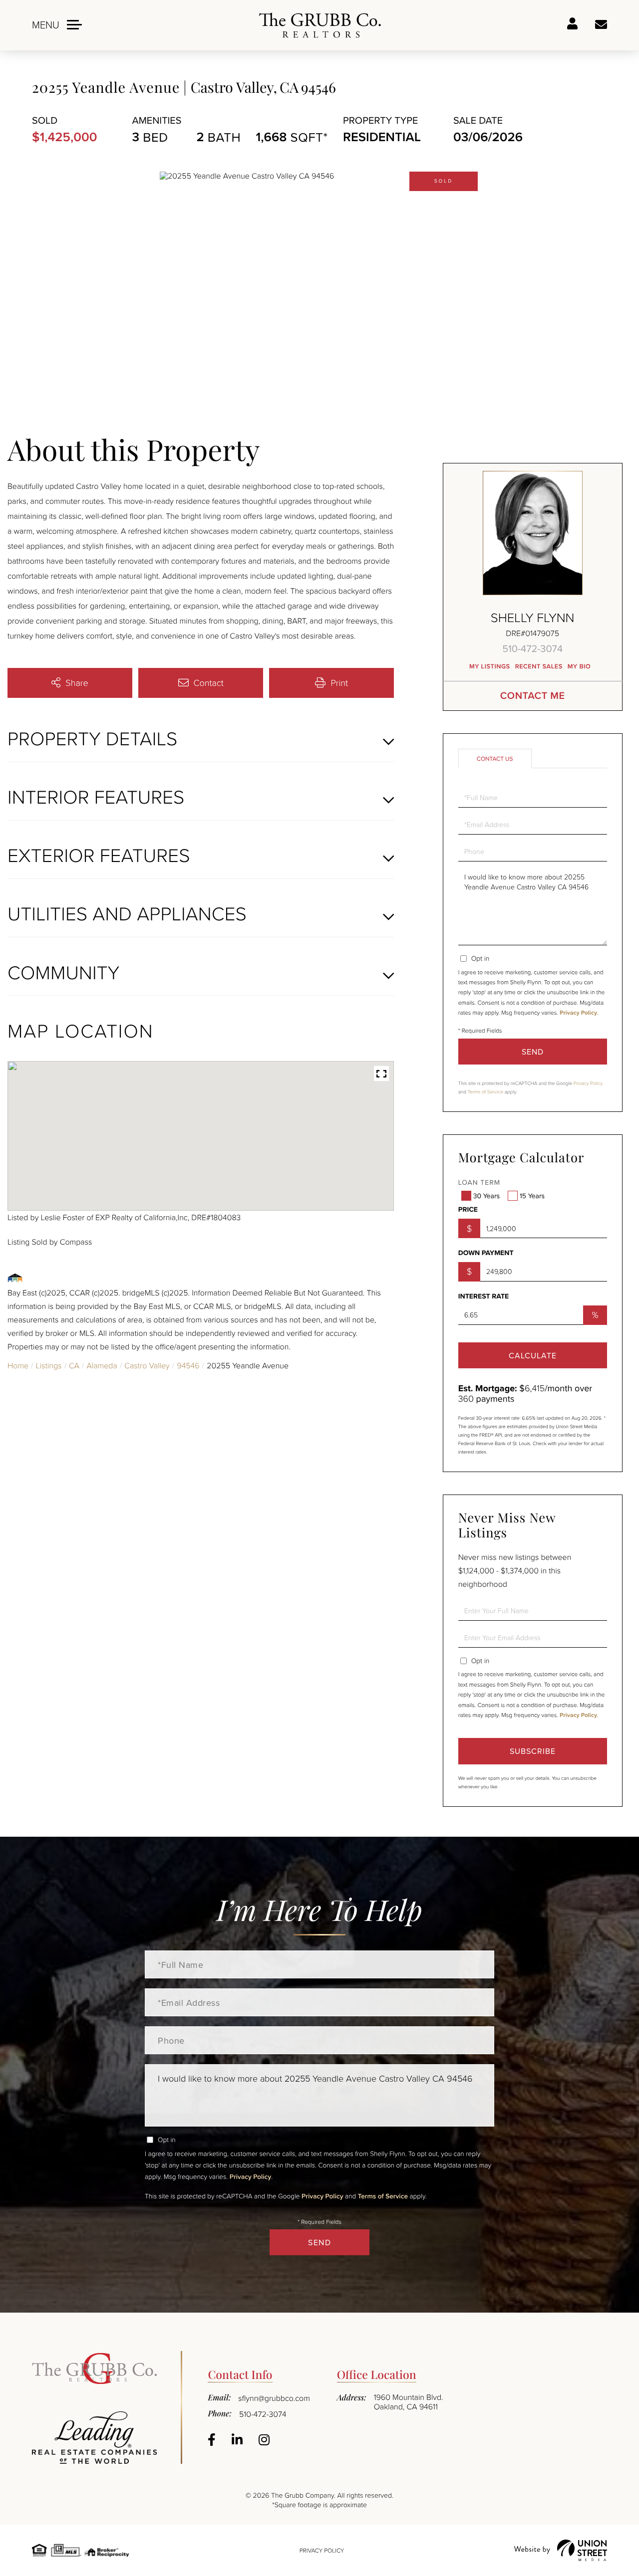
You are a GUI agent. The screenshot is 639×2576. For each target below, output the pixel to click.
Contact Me (533, 696)
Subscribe (533, 1751)
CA (74, 1365)
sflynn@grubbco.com (274, 2398)
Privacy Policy (578, 1013)
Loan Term (479, 1182)
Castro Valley (147, 1365)
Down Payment (486, 1253)
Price (468, 1210)
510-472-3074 (532, 648)
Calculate (533, 1355)
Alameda (102, 1365)
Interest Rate (484, 1296)
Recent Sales (539, 666)
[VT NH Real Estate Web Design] (561, 2550)
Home (18, 1365)
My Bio (579, 666)
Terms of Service (485, 1092)
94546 (188, 1365)
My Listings (490, 666)
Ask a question (601, 25)
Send (533, 1052)
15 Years (532, 1196)
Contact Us (495, 758)
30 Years (486, 1196)
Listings (49, 1365)
